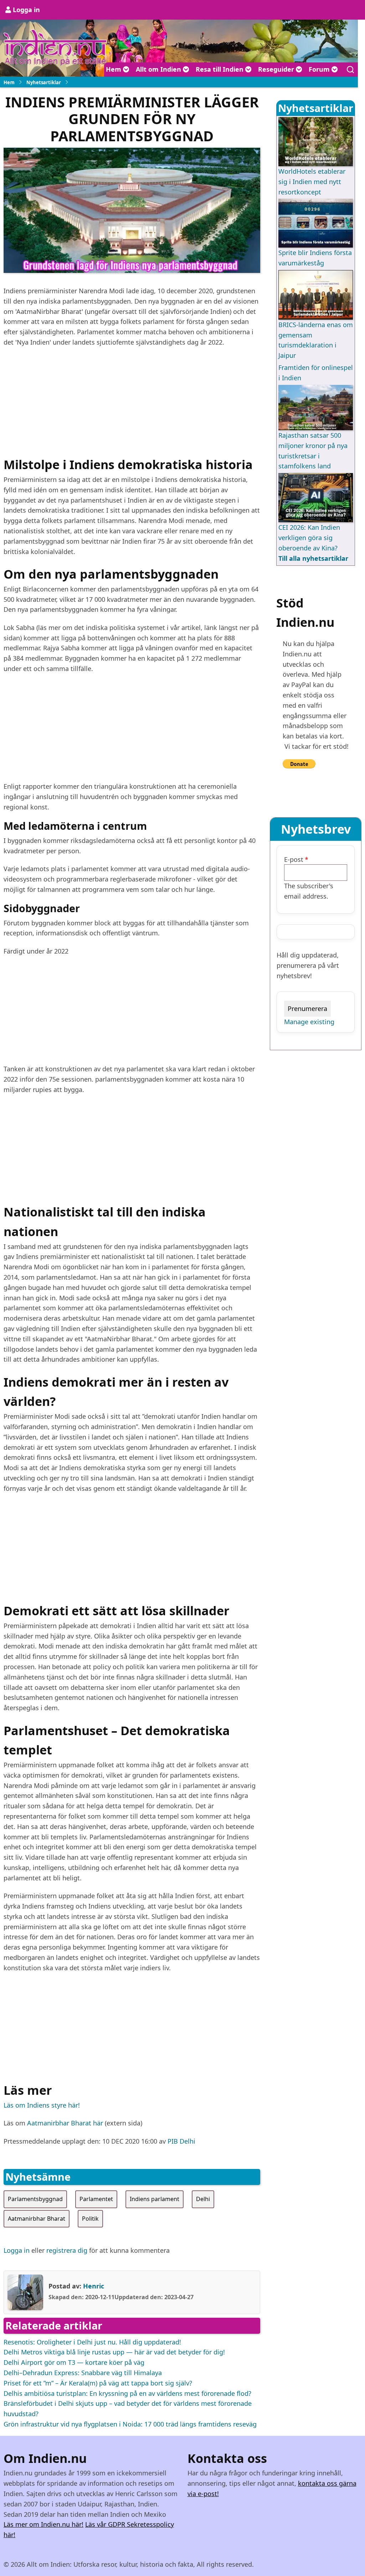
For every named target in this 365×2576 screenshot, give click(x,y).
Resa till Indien (220, 69)
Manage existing (309, 1022)
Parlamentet (96, 2199)
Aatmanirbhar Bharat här (65, 2123)
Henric (94, 2286)
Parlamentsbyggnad (35, 2199)
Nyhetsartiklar (44, 82)
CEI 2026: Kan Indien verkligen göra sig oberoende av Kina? (309, 538)
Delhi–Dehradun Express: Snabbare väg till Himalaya (83, 2373)
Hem (114, 69)
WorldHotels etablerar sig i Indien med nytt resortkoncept (312, 182)
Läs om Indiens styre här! (42, 2105)
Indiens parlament (155, 2199)
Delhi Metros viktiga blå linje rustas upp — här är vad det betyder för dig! (114, 2352)
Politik (90, 2219)
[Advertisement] (132, 405)
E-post (294, 859)
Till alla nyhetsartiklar (313, 558)
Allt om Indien (159, 69)
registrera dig (67, 2250)
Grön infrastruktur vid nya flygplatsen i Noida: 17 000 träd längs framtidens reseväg (130, 2424)
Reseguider (277, 69)
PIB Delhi (181, 2141)
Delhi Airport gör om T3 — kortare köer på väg (74, 2362)
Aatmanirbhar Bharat (37, 2219)
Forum (320, 69)
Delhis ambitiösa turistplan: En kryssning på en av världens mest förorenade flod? (127, 2393)
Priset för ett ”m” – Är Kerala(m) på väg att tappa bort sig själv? (98, 2383)
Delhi (203, 2199)
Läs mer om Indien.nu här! (43, 2524)
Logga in (26, 10)
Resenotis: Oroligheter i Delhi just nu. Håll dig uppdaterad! (92, 2342)
